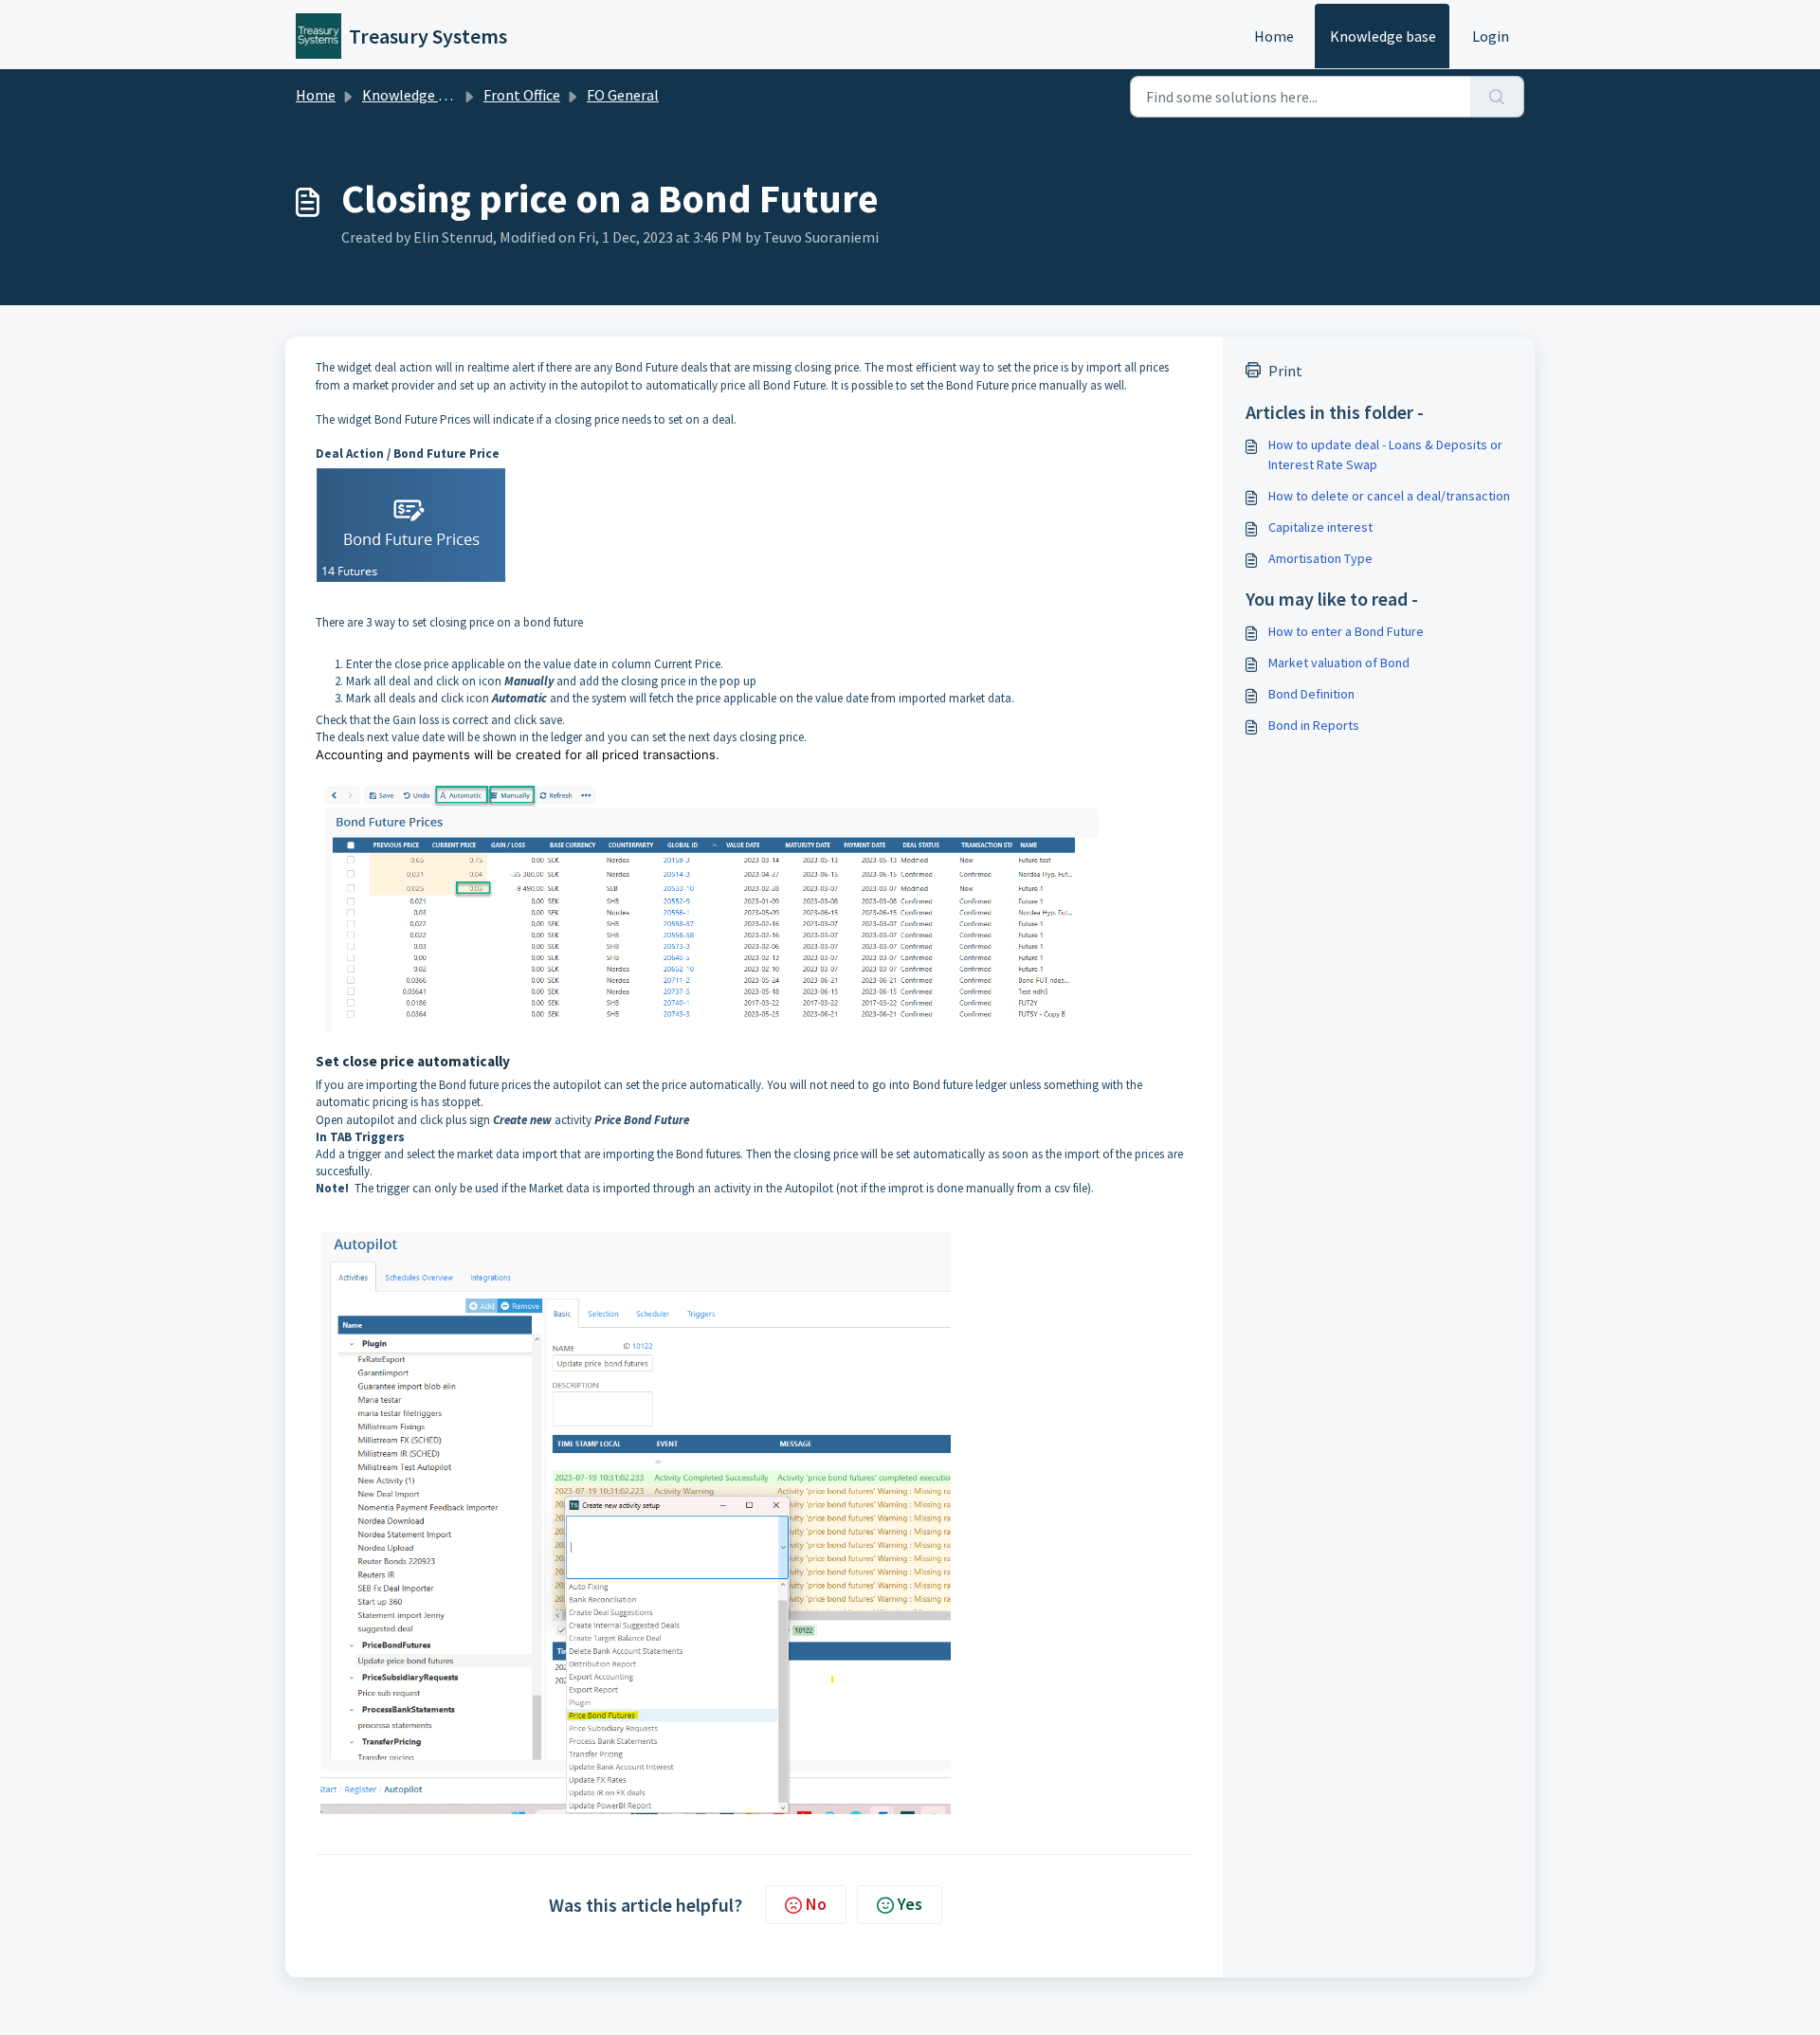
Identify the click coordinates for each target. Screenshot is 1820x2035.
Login (1491, 36)
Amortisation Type (1320, 558)
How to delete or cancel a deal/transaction (1389, 496)
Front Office (522, 95)
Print (1285, 371)
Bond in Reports (1314, 725)
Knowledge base (1383, 36)
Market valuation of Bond (1339, 663)
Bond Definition (1311, 694)
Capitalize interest (1320, 527)
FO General (623, 95)
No (816, 1904)
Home (1274, 36)
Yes (910, 1904)
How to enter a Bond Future (1346, 631)
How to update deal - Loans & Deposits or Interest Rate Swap (1385, 454)
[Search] (1497, 97)
